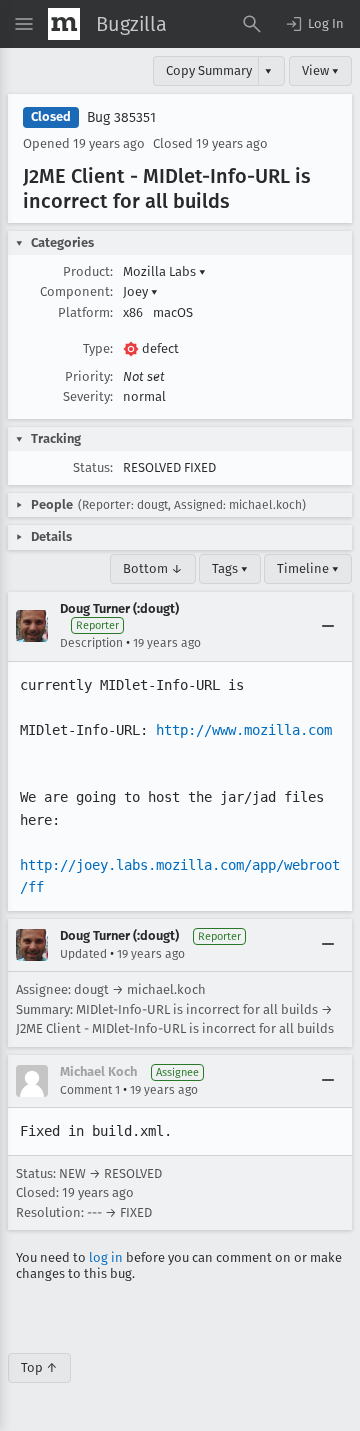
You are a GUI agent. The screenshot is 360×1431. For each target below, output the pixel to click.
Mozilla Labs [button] (164, 271)
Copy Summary (209, 70)
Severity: (88, 396)
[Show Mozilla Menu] (64, 24)
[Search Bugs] (252, 24)
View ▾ (320, 70)
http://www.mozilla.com (244, 730)
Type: (98, 348)
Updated (83, 954)
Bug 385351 (121, 117)
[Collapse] (328, 626)
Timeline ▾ (308, 568)
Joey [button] (140, 291)
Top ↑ (39, 1367)
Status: (93, 467)
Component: (76, 291)
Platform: (85, 312)
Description (91, 643)
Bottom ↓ (153, 568)
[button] (314, 24)
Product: (88, 271)
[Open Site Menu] (24, 24)
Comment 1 (90, 1090)
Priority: (89, 376)
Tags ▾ (230, 568)
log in (106, 1257)
